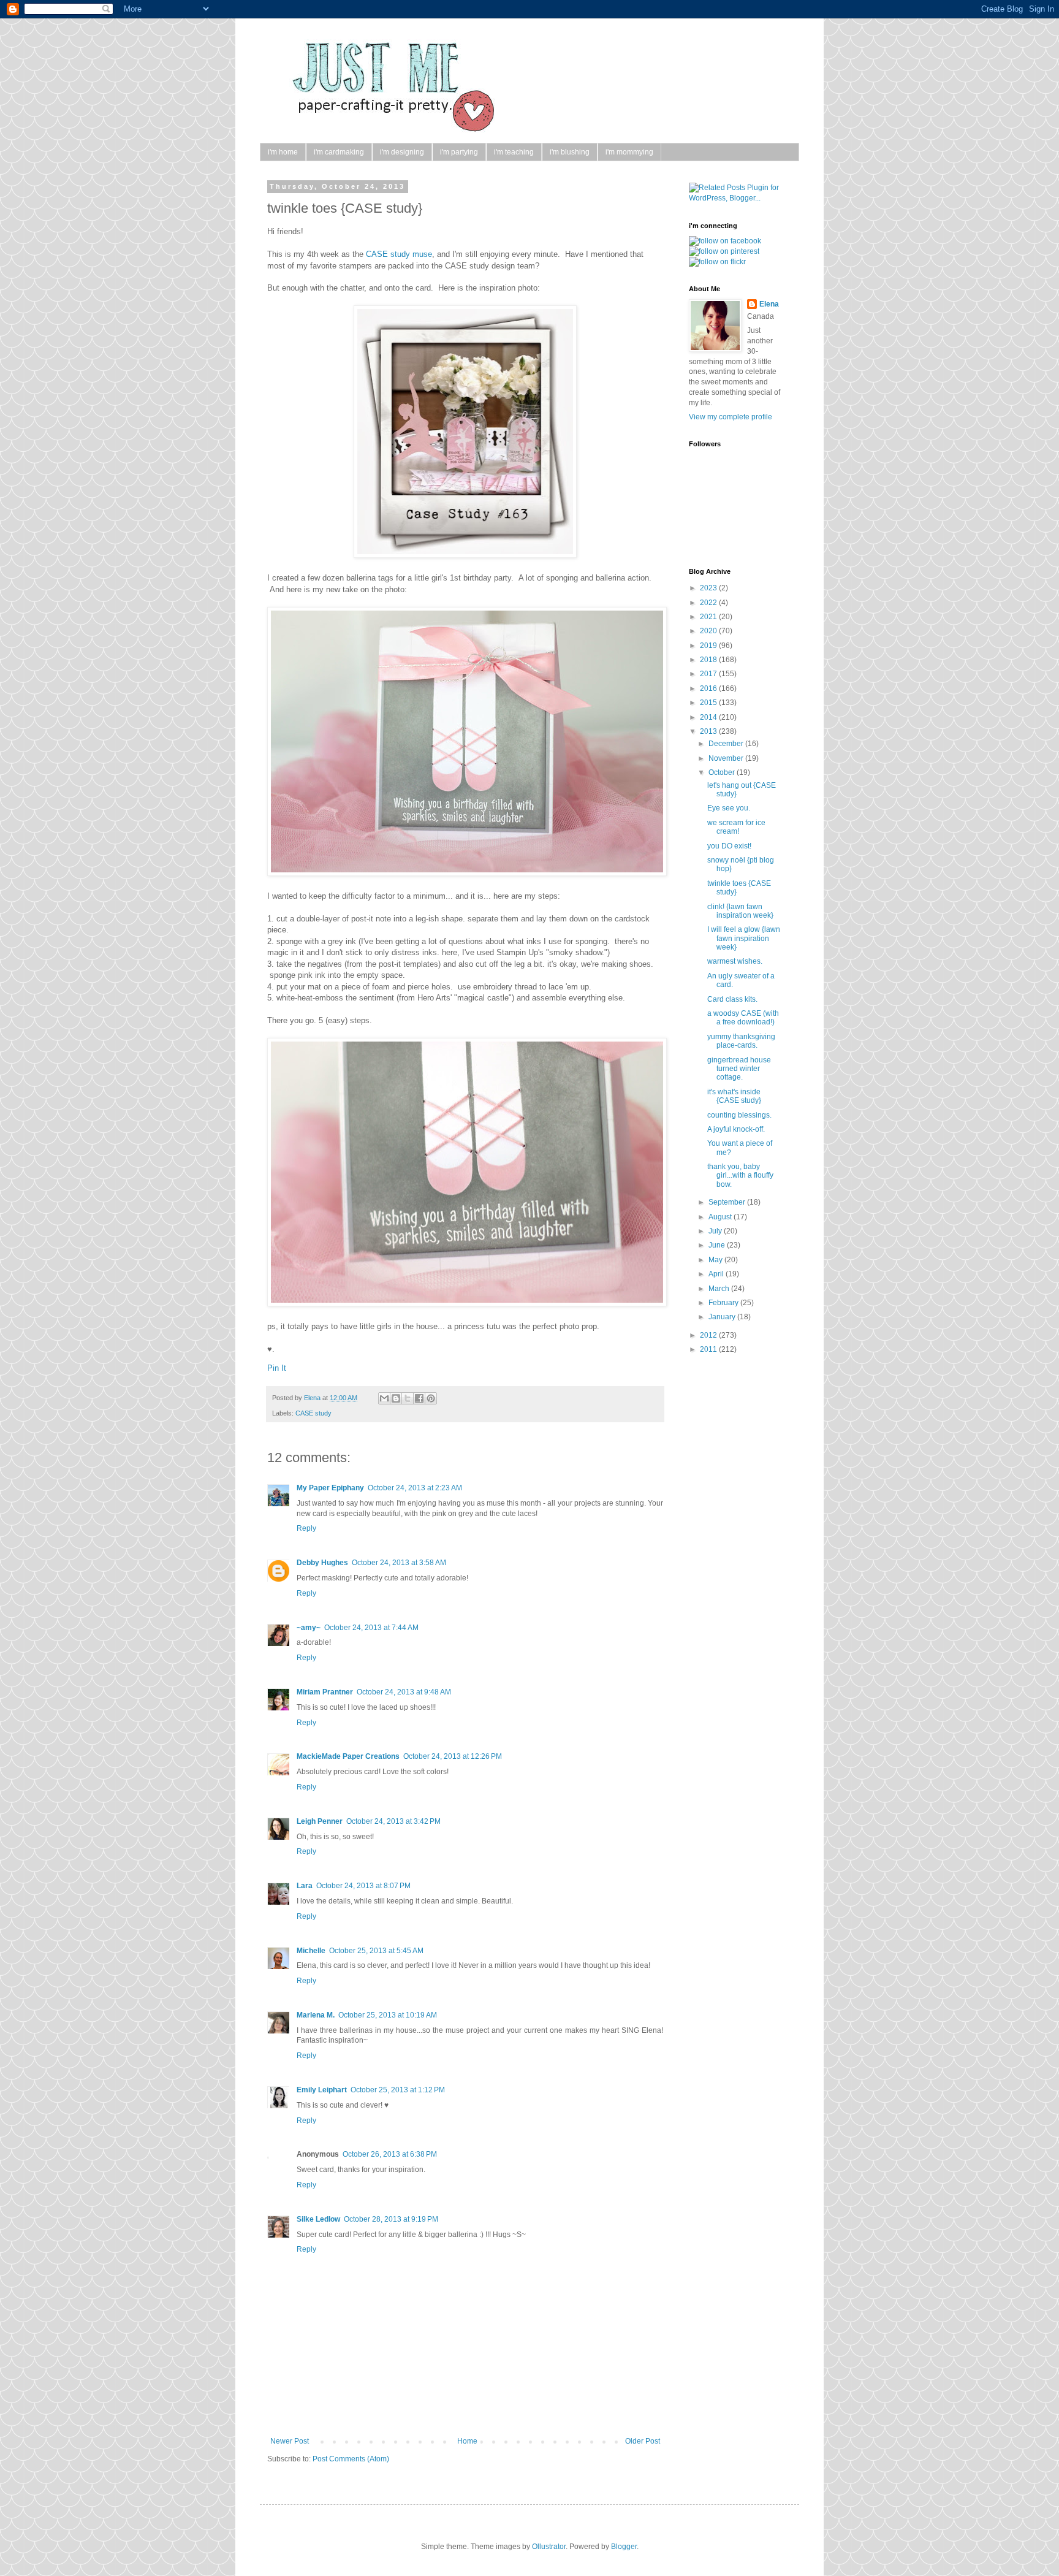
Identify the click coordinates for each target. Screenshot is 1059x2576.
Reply (306, 1528)
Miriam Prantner (325, 1692)
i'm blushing (570, 152)
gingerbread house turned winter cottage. (739, 1069)
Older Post (643, 2441)
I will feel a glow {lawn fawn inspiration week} (744, 938)
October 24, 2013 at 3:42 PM (393, 1821)
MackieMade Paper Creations (348, 1756)
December (727, 744)
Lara (305, 1886)
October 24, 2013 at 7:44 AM (371, 1628)
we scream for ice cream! (736, 827)
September (728, 1202)
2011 (709, 1349)
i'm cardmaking (339, 152)
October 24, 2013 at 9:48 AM (404, 1692)
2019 (709, 646)
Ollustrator (549, 2547)
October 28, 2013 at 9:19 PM (391, 2219)
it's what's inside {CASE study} (734, 1096)
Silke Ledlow (318, 2219)
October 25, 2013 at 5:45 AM (376, 1951)
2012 (709, 1335)
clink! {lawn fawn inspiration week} (740, 911)
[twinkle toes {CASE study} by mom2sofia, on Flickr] (467, 873)
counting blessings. (739, 1115)
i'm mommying (629, 152)
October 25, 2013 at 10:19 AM (388, 2015)
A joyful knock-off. (736, 1129)
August (721, 1217)
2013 (709, 731)
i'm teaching (514, 152)
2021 (709, 617)
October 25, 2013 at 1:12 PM (398, 2090)
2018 (709, 660)
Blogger (624, 2547)
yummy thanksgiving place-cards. (741, 1041)
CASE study (313, 1413)
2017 (709, 674)
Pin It (277, 1368)
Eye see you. (729, 808)
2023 (709, 588)
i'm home (283, 152)
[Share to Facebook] (419, 1398)
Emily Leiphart (322, 2090)
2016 (709, 688)
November (727, 758)
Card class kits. (732, 999)
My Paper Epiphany (330, 1488)
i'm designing (402, 152)
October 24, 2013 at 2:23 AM (415, 1488)
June (718, 1245)
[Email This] (384, 1398)
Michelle (311, 1951)
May (716, 1260)
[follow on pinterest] (724, 251)
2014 (709, 717)
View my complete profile (731, 417)
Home (467, 2441)
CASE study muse (399, 254)
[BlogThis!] (396, 1398)
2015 (709, 703)
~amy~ (309, 1628)
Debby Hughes (322, 1563)
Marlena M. (316, 2015)
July (716, 1231)
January (723, 1317)
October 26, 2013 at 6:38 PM (390, 2154)
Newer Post (290, 2441)
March (720, 1289)
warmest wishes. (735, 961)
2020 (709, 631)
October (723, 772)
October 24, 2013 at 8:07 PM (363, 1886)
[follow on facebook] (725, 241)
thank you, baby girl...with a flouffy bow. (740, 1176)
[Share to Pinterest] (431, 1398)
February (724, 1303)
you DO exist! (729, 846)
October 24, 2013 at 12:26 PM (453, 1756)
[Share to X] (408, 1398)
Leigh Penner (320, 1821)
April (717, 1274)
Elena (313, 1398)
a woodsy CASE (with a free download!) (743, 1018)
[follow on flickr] (717, 262)
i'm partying (459, 152)
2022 (709, 603)
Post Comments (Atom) (351, 2459)
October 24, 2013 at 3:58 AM (399, 1563)
